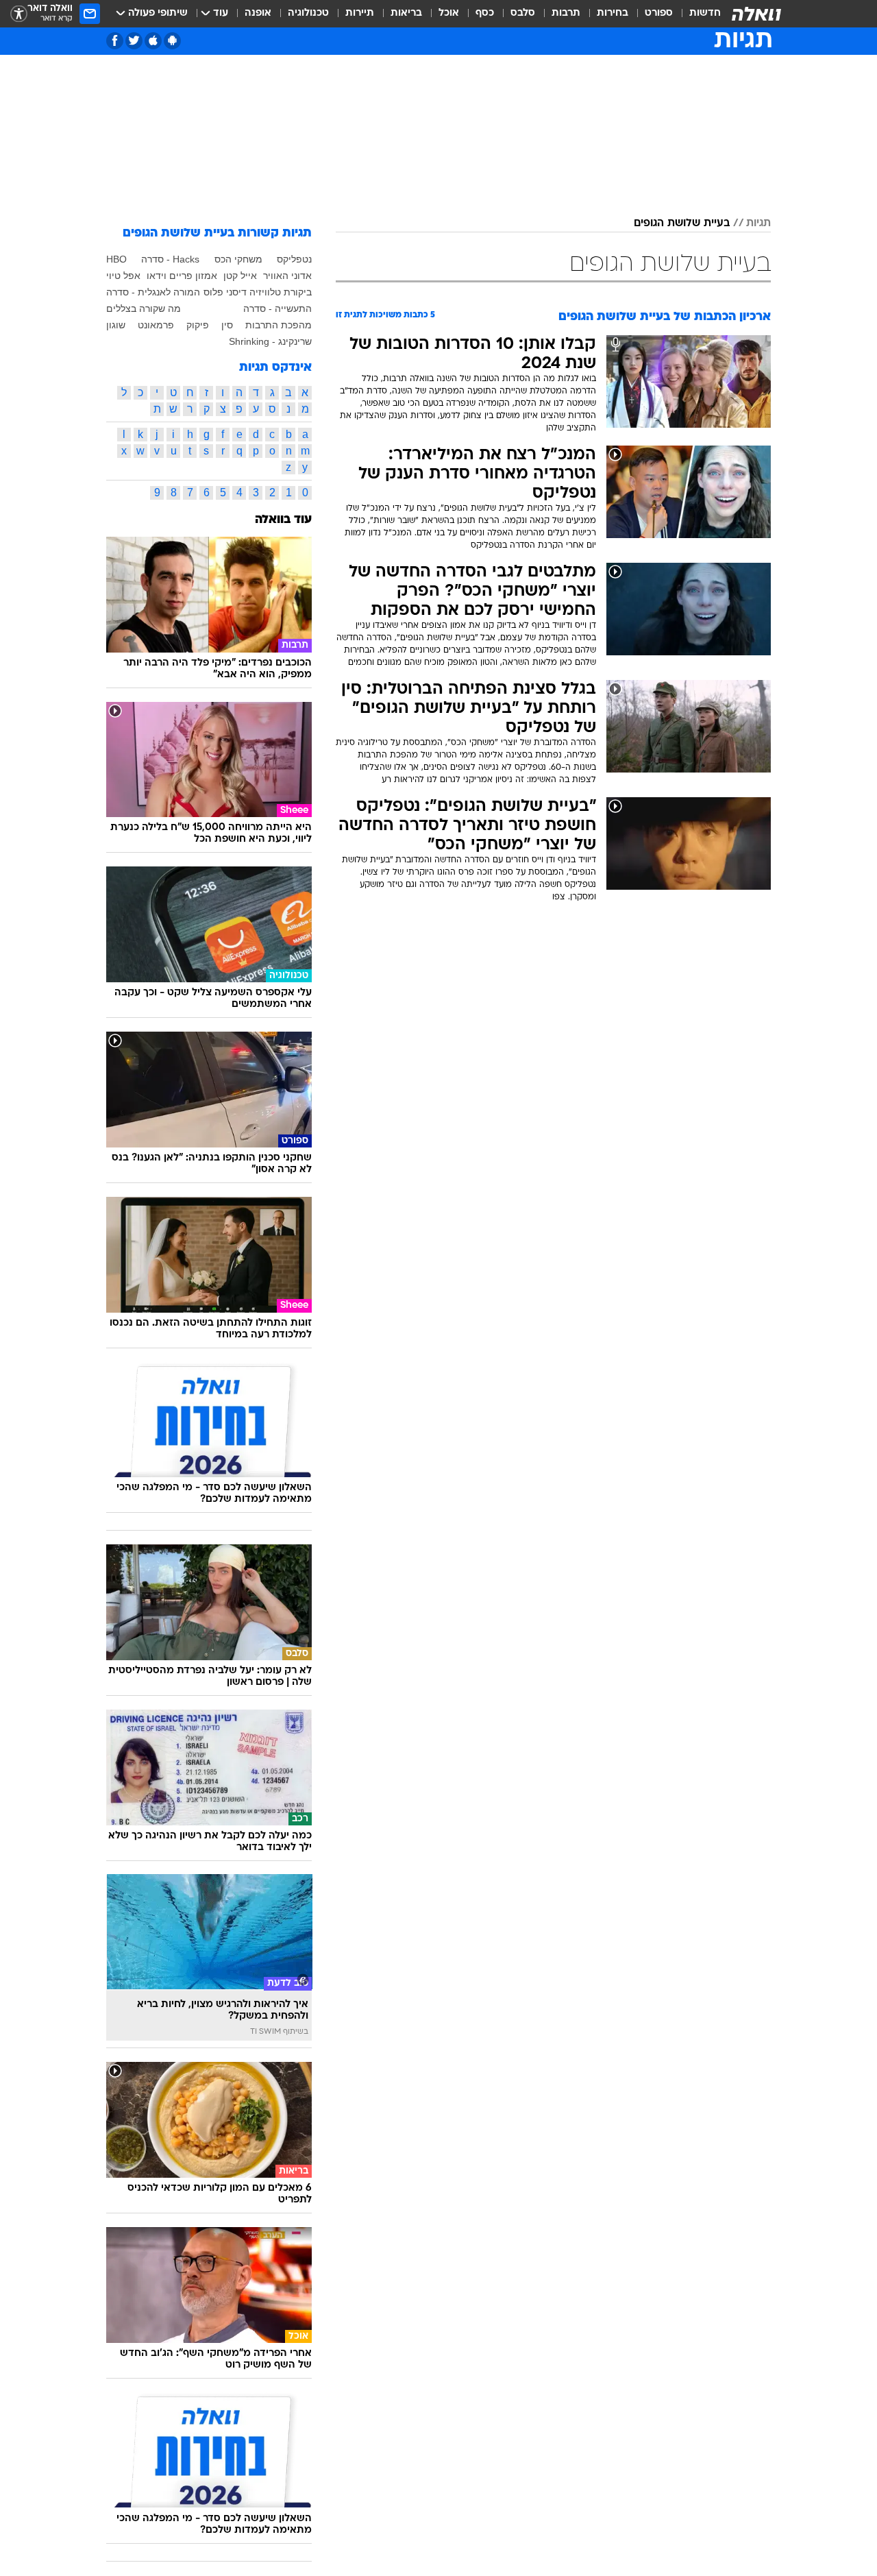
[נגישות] (19, 14)
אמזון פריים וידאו (182, 276)
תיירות (360, 13)
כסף (485, 13)
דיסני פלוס (225, 292)
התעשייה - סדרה (277, 308)
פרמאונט (156, 325)
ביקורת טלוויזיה (281, 292)
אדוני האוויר (287, 276)
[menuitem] (697, 14)
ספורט (659, 13)
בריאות (406, 13)
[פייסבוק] (115, 41)
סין (227, 325)
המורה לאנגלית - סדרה (153, 292)
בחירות (613, 13)
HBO (116, 259)
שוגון (116, 325)
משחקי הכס (238, 259)
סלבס (523, 13)
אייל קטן (240, 276)
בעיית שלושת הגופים (682, 223)
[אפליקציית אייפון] (153, 41)
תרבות (566, 13)
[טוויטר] (134, 41)
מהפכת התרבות (279, 325)
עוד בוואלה (283, 520)
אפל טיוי (123, 276)
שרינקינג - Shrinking (270, 341)
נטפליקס (294, 259)
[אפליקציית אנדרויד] (172, 41)
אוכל (449, 13)
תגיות (758, 223)
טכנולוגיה (308, 13)
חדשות (705, 13)
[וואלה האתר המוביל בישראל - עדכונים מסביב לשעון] (756, 14)
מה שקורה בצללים (144, 308)
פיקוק (198, 325)
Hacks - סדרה (170, 259)
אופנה (258, 13)
